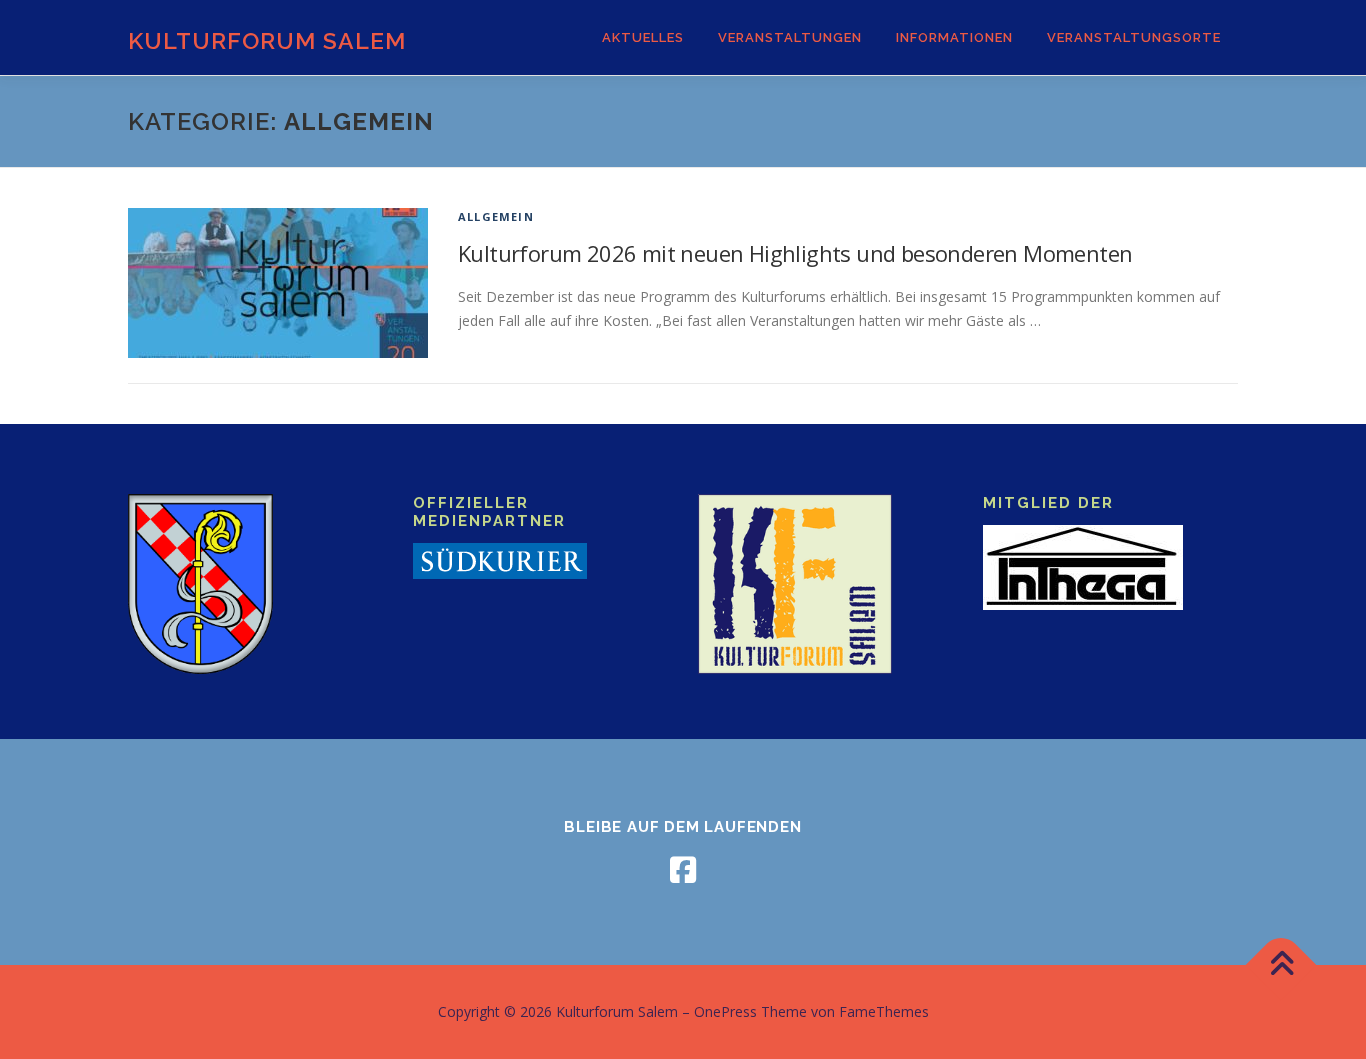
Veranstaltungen (790, 37)
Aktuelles (643, 37)
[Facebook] (683, 870)
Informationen (954, 37)
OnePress (725, 1011)
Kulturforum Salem (267, 40)
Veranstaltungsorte (1134, 37)
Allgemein (496, 216)
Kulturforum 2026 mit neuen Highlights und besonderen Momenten (795, 253)
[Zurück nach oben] (1281, 965)
